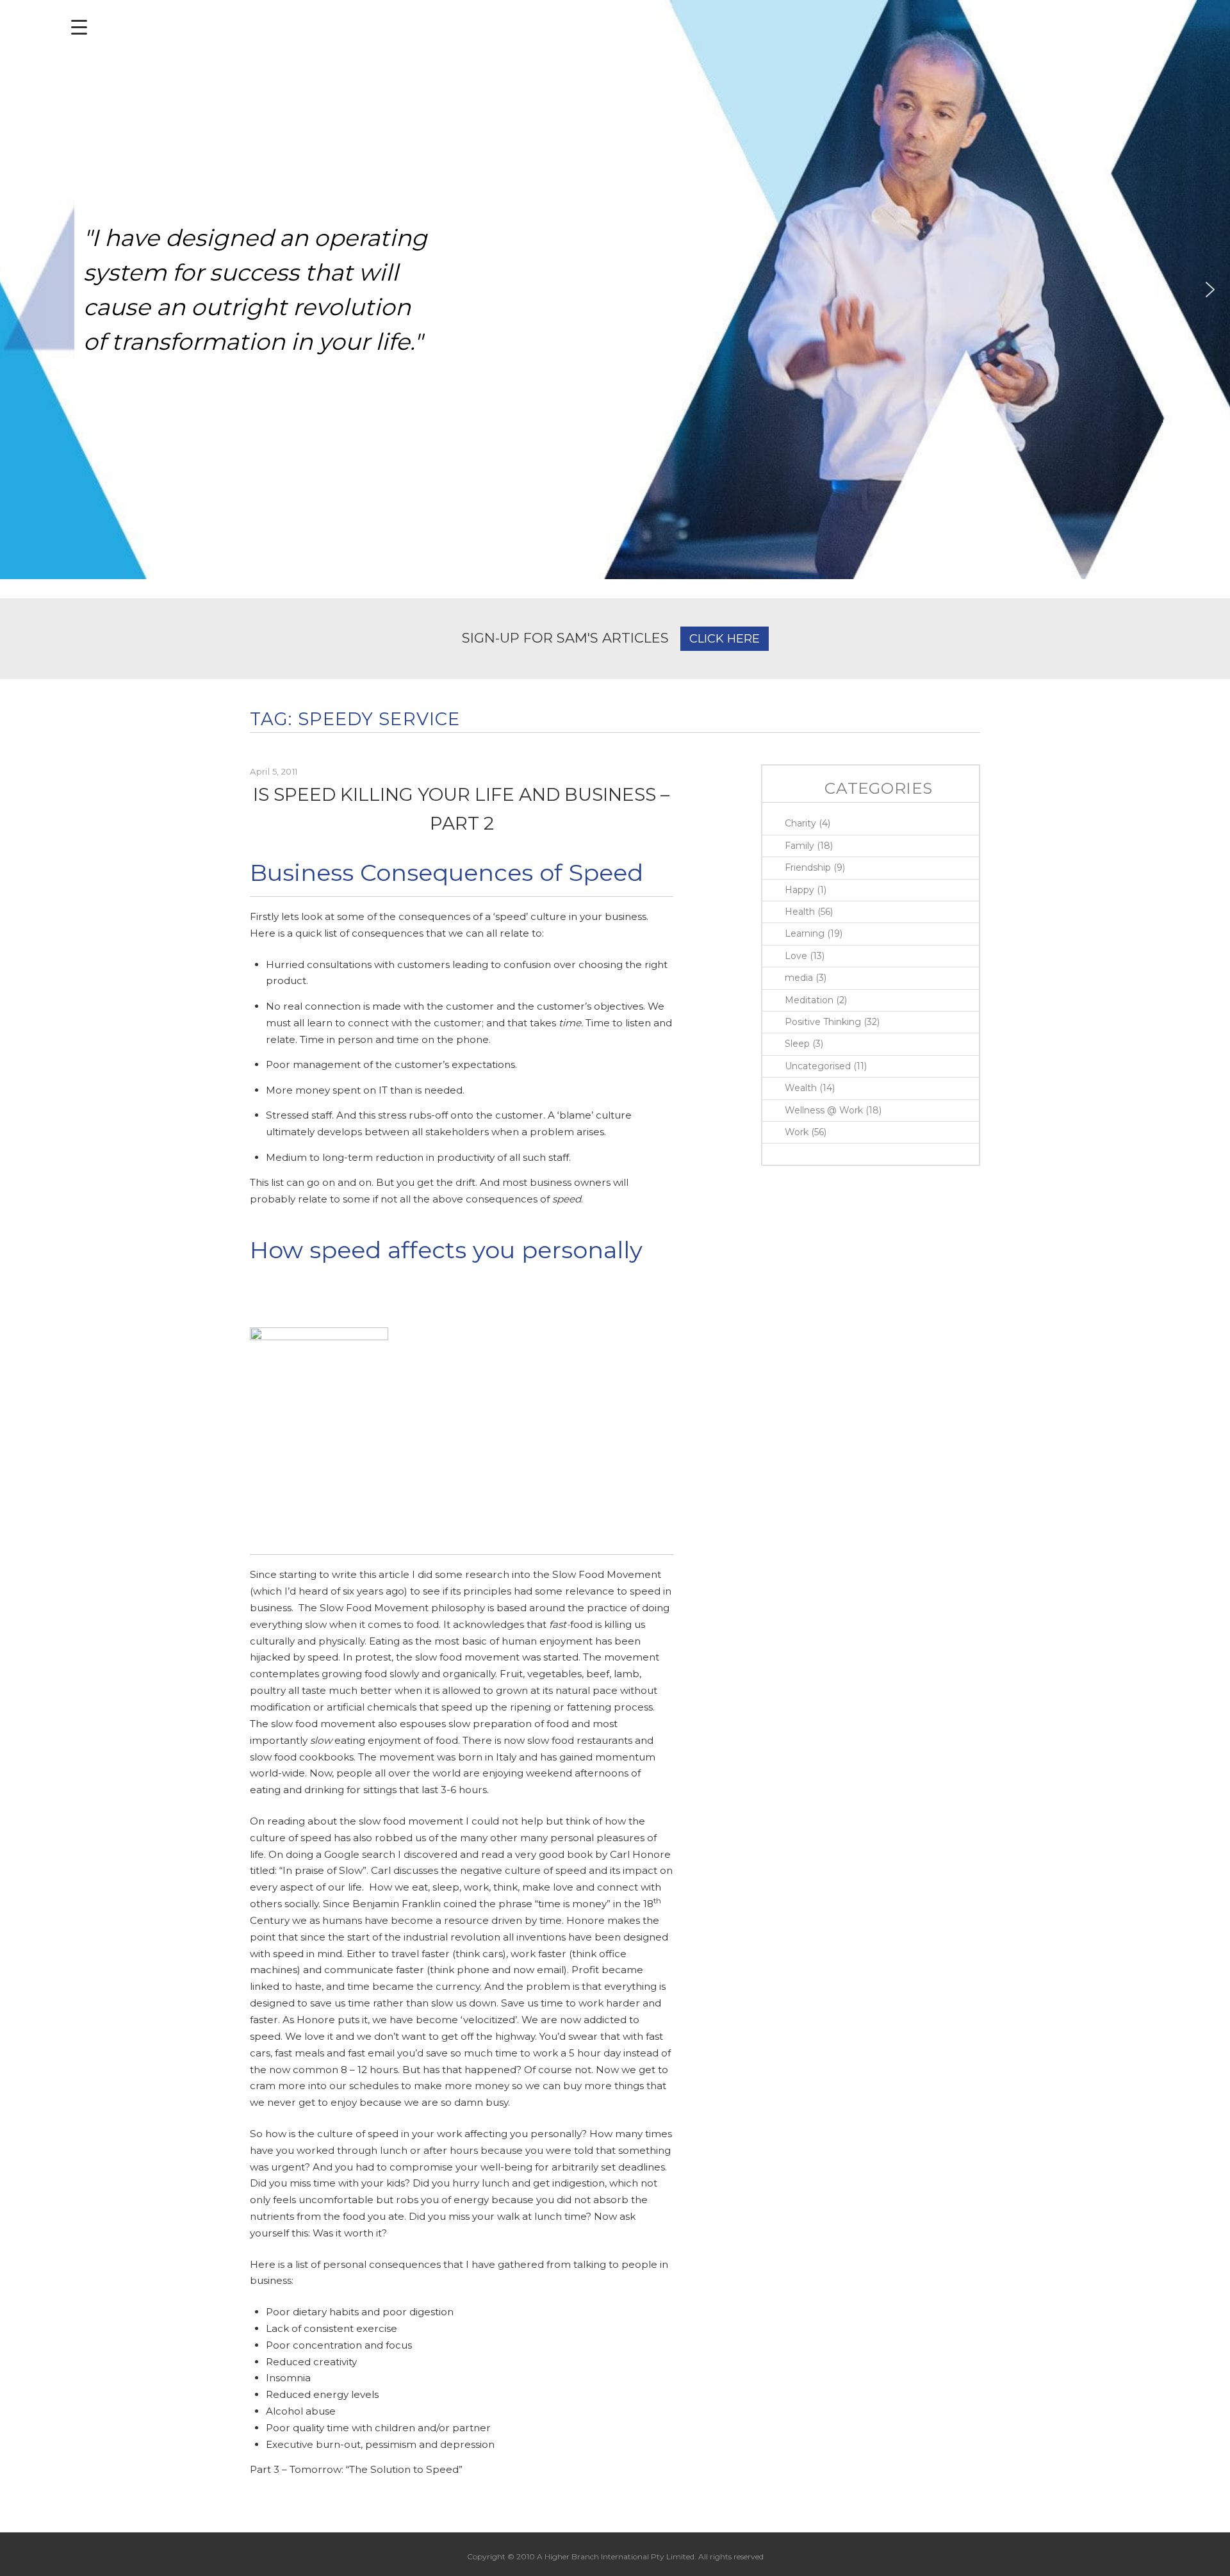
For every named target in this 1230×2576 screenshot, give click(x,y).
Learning (805, 933)
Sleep (797, 1044)
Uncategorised (818, 1066)
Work (797, 1132)
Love (796, 956)
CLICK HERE (725, 639)
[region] (615, 290)
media (799, 978)
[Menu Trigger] (79, 27)
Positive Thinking (823, 1022)
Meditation (809, 1000)
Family (799, 846)
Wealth (801, 1088)
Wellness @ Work (824, 1110)
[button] (20, 290)
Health (800, 912)
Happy (799, 890)
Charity (800, 823)
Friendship (808, 867)
